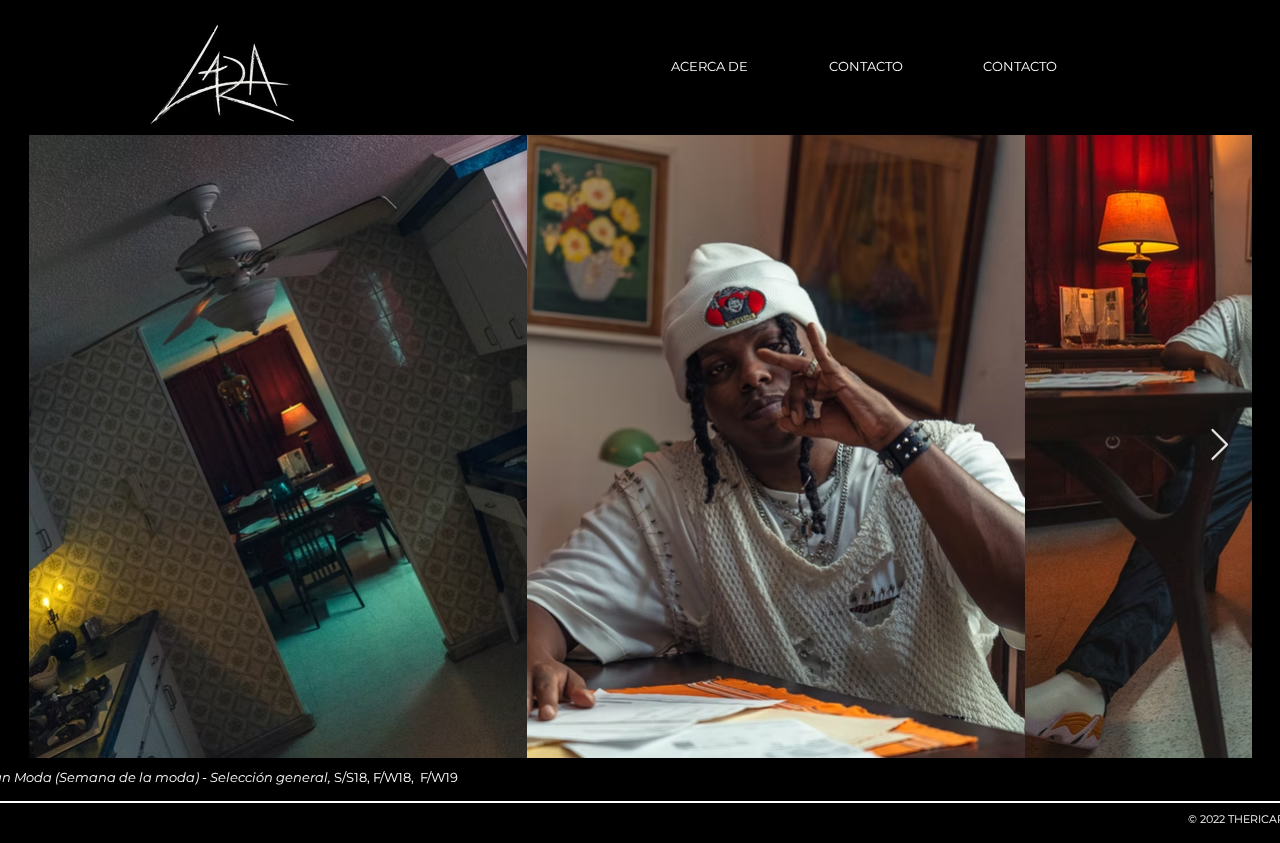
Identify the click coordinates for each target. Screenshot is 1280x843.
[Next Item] (1219, 446)
